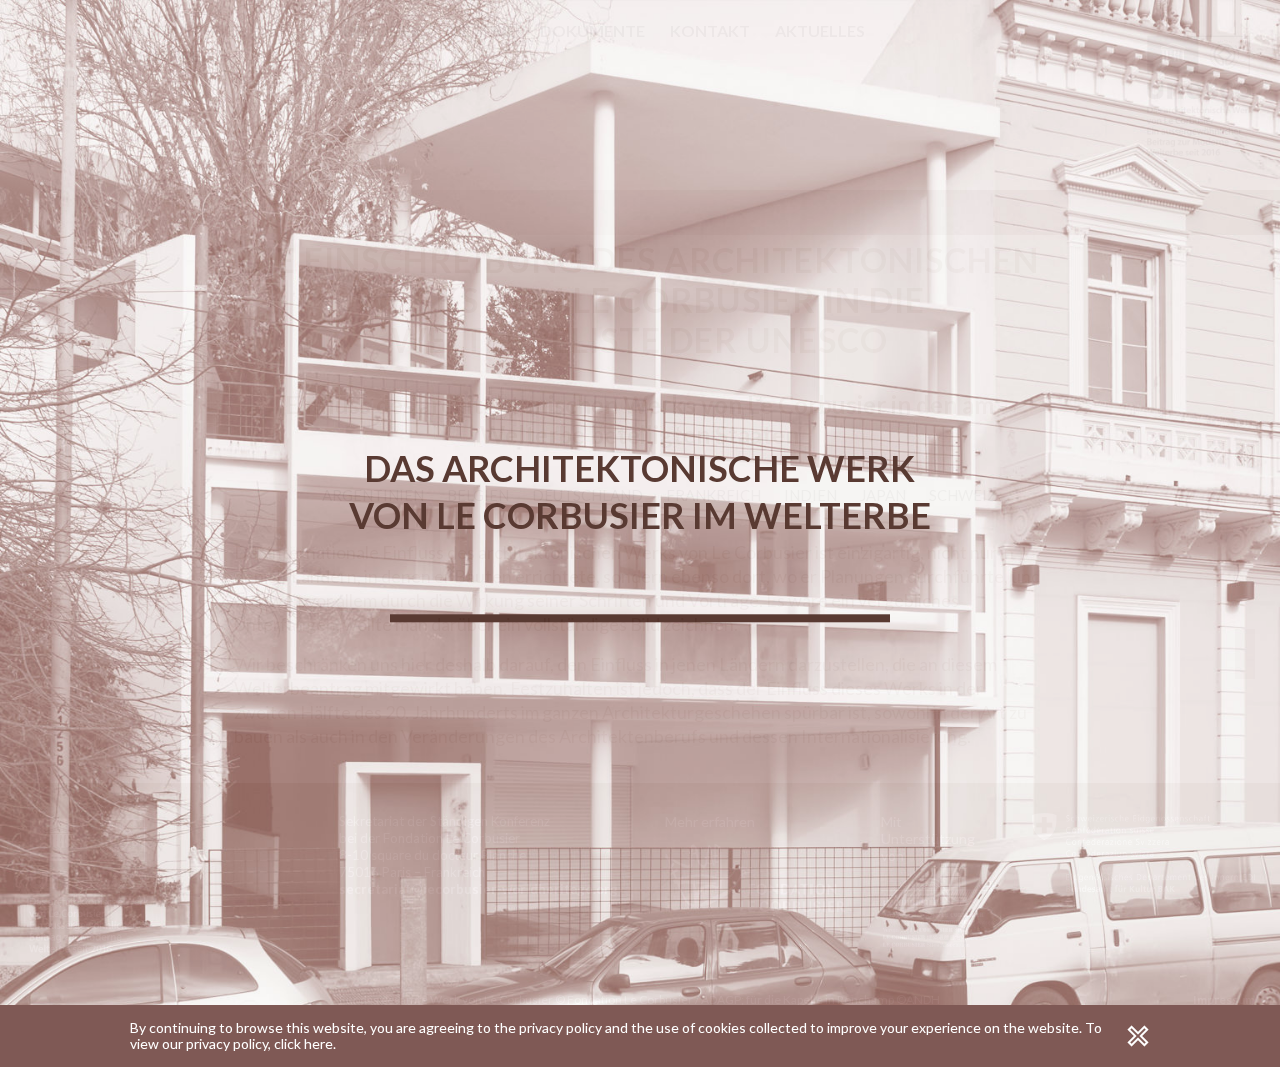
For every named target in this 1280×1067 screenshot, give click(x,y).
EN (60, 82)
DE (88, 82)
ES (116, 82)
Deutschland (587, 495)
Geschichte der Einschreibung (1225, 439)
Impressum (1224, 999)
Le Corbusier (365, 30)
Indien (810, 495)
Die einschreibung (207, 30)
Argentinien (373, 495)
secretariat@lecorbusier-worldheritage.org (478, 889)
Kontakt (710, 30)
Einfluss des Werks (1245, 654)
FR (33, 82)
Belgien (478, 495)
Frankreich (713, 495)
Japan (883, 495)
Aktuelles (820, 30)
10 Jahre (165, 55)
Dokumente (592, 30)
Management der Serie (1225, 599)
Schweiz (963, 495)
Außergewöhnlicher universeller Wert (1245, 529)
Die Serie (480, 30)
